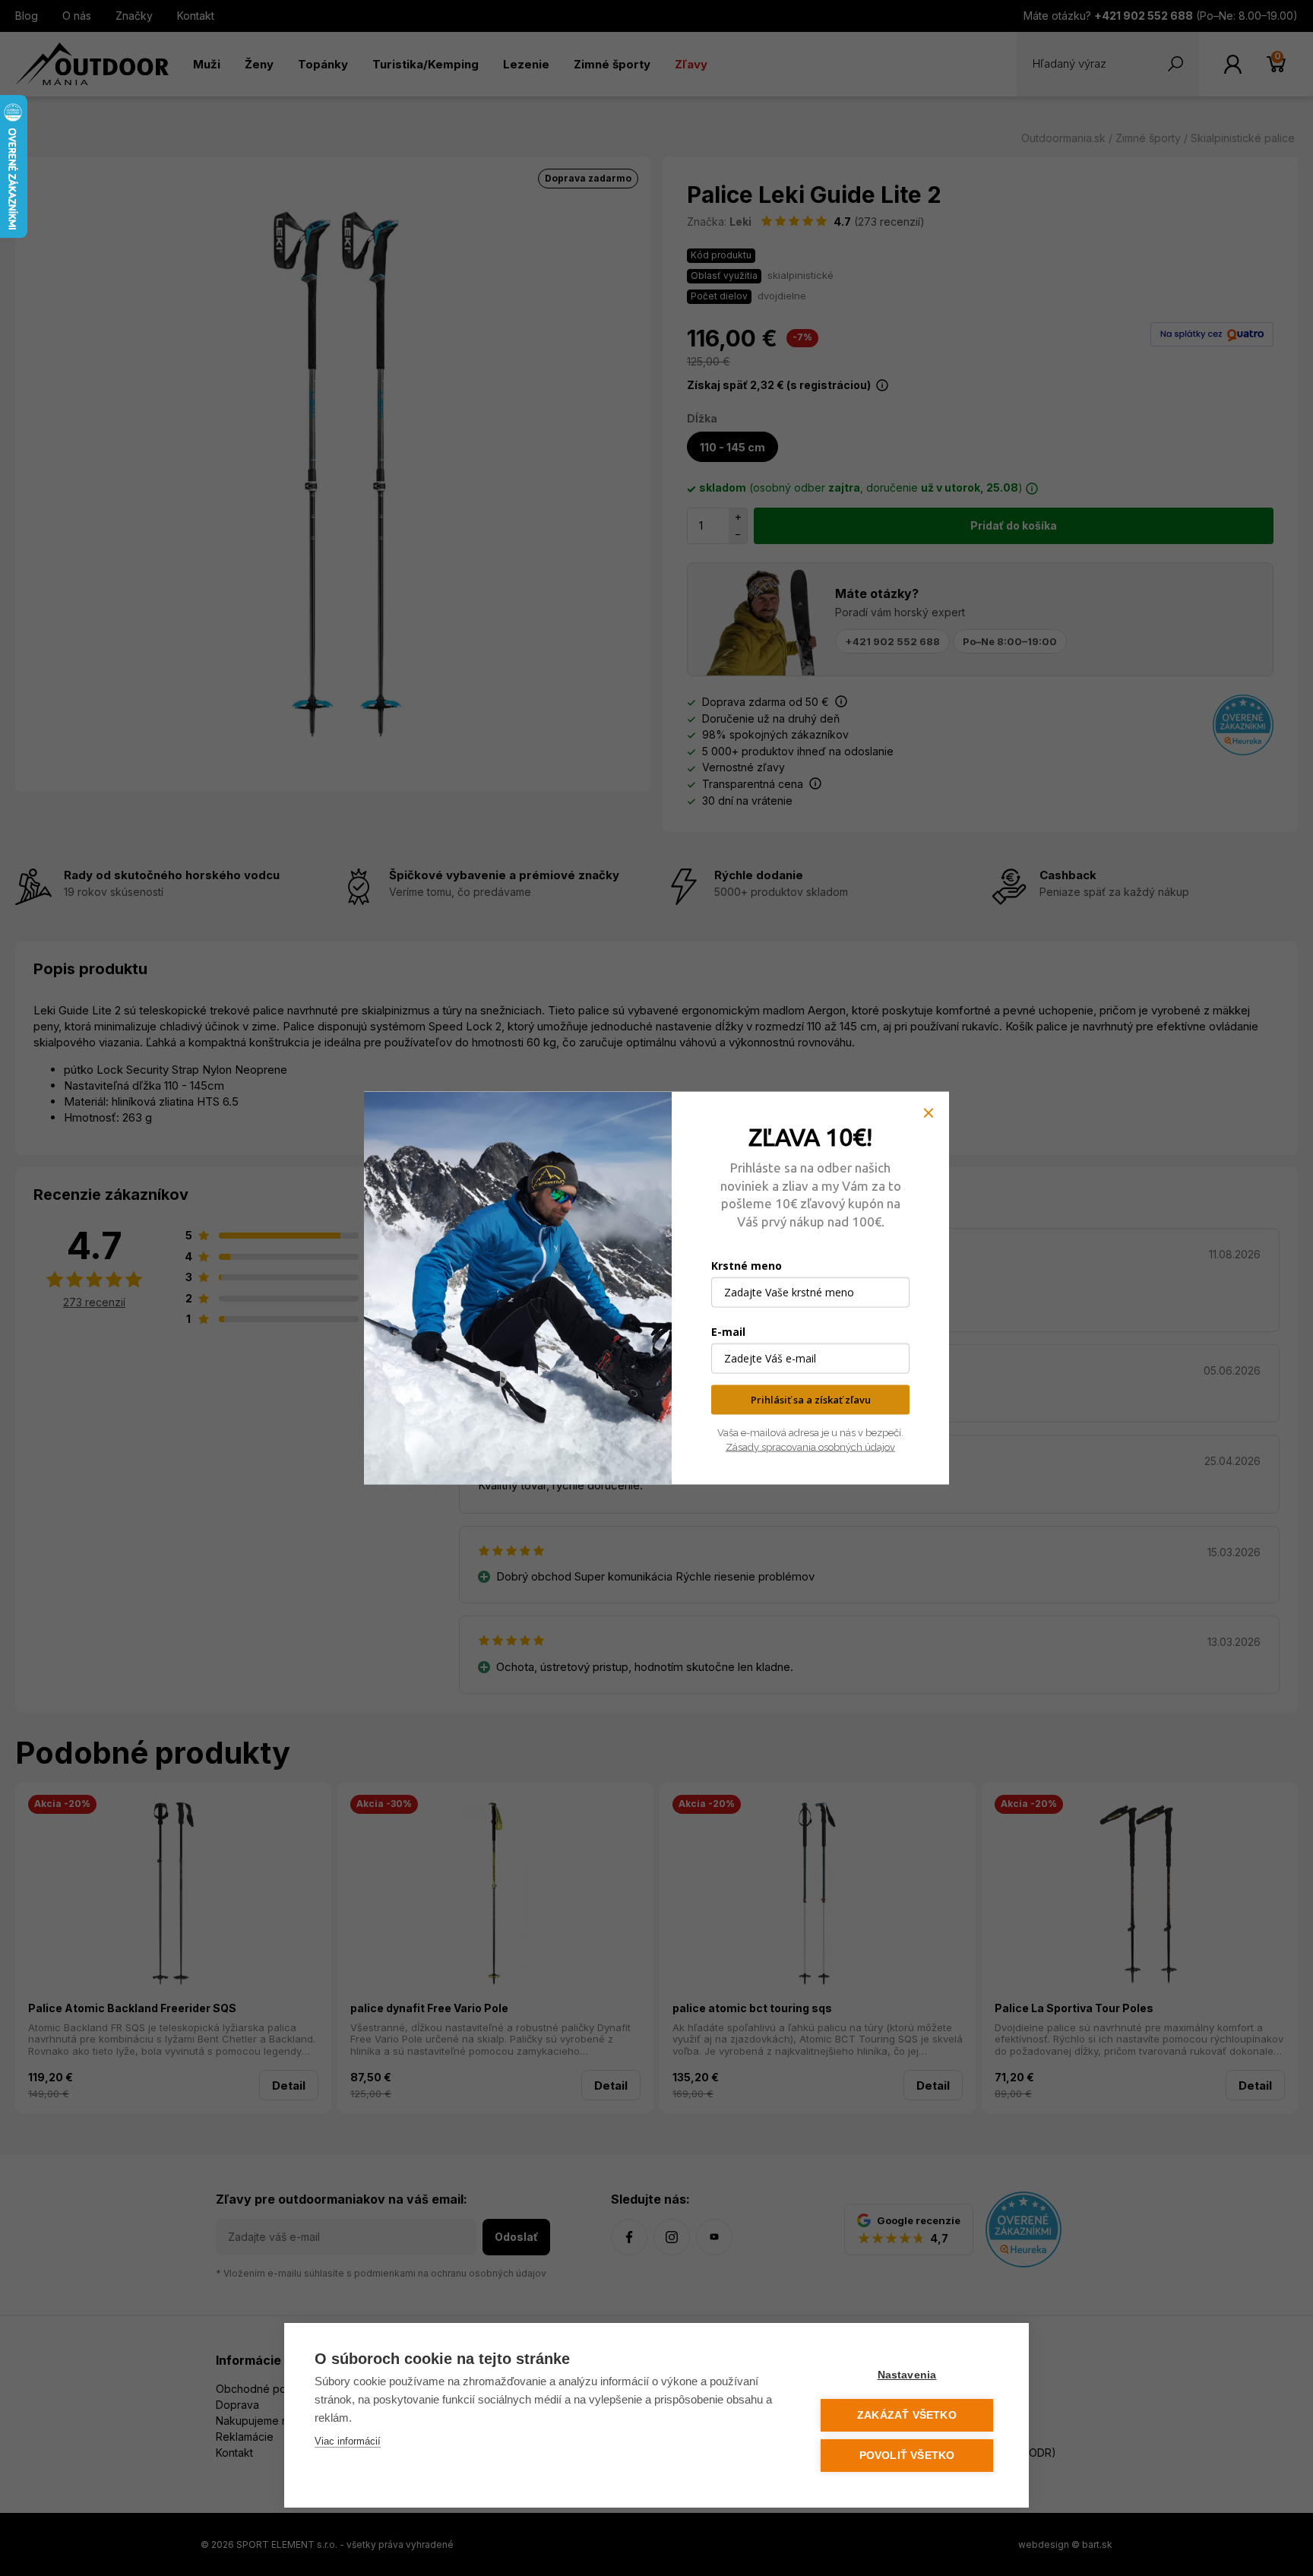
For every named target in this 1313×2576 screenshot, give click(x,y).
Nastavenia (907, 2375)
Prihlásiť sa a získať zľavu (811, 1400)
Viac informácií (348, 2441)
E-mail (728, 1332)
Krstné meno (747, 1266)
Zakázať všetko (907, 2415)
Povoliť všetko (907, 2456)
